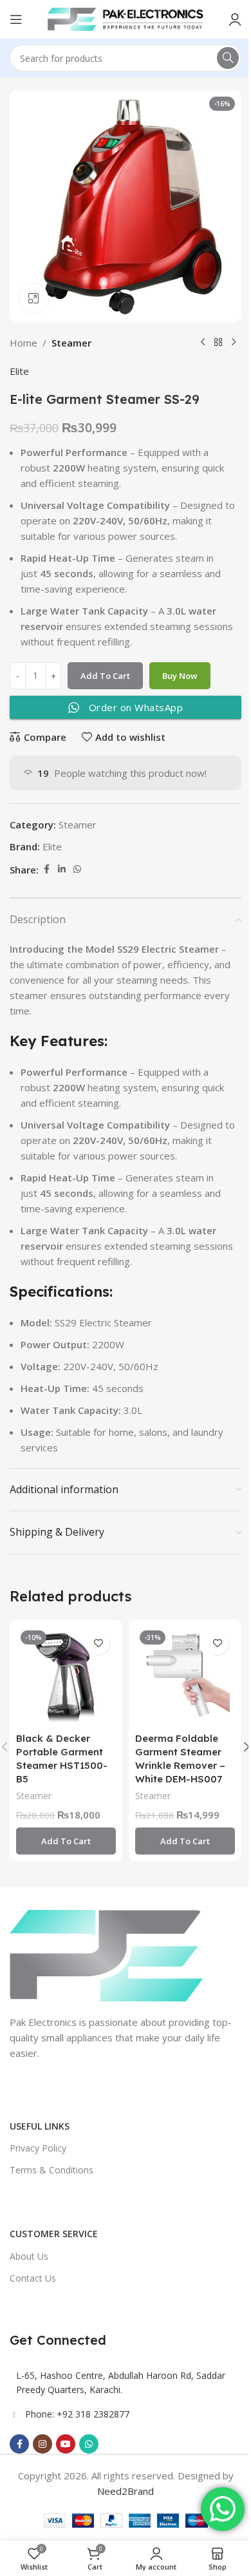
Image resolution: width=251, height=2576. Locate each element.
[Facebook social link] (46, 869)
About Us (29, 2256)
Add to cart (105, 676)
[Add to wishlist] (98, 1644)
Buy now (180, 676)
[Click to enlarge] (34, 298)
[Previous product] (203, 343)
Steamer (71, 343)
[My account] (235, 19)
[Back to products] (218, 343)
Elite (19, 371)
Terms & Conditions (51, 2170)
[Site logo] (126, 18)
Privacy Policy (38, 2148)
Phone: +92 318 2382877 (77, 2414)
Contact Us (33, 2278)
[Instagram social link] (42, 2444)
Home (23, 343)
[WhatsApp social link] (77, 869)
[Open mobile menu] (16, 19)
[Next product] (234, 343)
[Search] (228, 58)
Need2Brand (126, 2491)
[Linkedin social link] (62, 869)
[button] (66, 1841)
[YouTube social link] (66, 2444)
